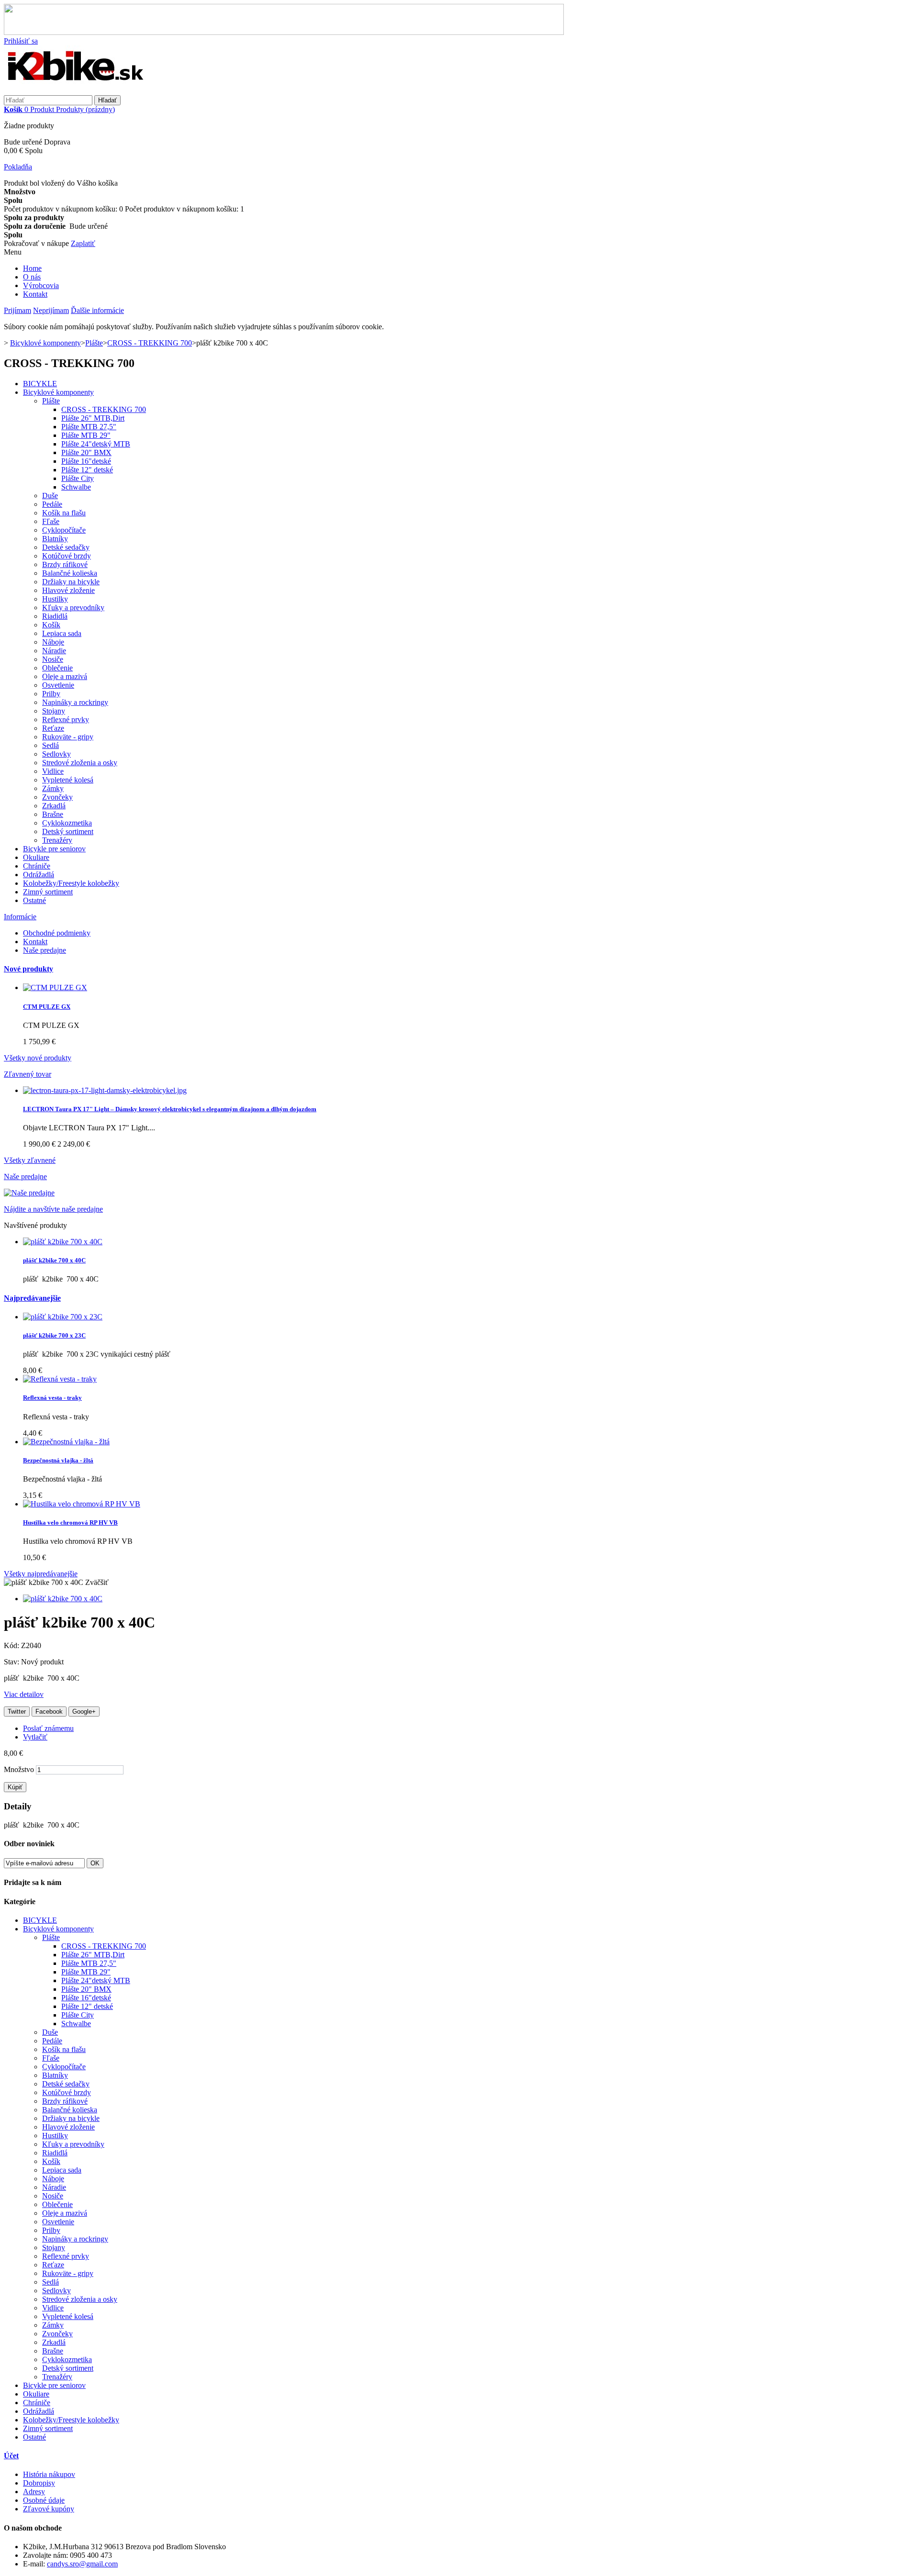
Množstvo (19, 1769)
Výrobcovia (41, 285)
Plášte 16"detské (86, 461)
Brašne (53, 814)
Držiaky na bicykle (71, 582)
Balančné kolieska (70, 573)
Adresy (34, 2492)
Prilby (51, 694)
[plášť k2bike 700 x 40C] (63, 1599)
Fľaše (51, 521)
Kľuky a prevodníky (73, 608)
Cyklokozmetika (67, 823)
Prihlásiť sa (21, 41)
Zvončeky (57, 797)
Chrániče (37, 866)
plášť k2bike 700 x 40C (54, 1260)
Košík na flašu (64, 513)
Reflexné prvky (66, 719)
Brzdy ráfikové (65, 564)
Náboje (53, 642)
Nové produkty (28, 969)
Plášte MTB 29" (86, 435)
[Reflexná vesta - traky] (60, 1379)
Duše (50, 496)
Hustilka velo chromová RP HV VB (70, 1522)
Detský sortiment (68, 831)
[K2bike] (76, 91)
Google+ (84, 1712)
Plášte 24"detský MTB (96, 444)
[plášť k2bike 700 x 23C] (63, 1317)
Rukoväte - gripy (68, 737)
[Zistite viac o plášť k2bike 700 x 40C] (63, 1242)
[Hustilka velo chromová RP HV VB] (82, 1504)
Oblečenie (57, 668)
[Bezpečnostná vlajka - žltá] (66, 1442)
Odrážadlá (39, 875)
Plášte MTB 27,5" (89, 427)
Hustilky (55, 599)
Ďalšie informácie (97, 310)
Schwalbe (76, 487)
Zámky (53, 788)
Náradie (54, 651)
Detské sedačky (66, 547)
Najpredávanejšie (32, 1298)
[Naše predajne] (29, 1193)
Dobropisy (39, 2483)
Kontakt (35, 294)
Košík (51, 625)
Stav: (12, 1662)
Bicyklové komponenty (58, 392)
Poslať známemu (48, 1728)
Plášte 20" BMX (86, 452)
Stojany (54, 711)
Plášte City (78, 478)
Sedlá (50, 745)
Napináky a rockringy (75, 702)
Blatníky (55, 539)
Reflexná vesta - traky (52, 1398)
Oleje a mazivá (65, 676)
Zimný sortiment (48, 892)
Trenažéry (57, 840)
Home (32, 268)
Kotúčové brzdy (67, 556)
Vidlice (53, 771)
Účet (11, 2456)
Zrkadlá (54, 806)
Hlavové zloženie (68, 590)
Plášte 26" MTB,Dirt (93, 418)
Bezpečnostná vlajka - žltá (58, 1460)
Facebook (49, 1712)
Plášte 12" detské (87, 470)
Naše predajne (45, 950)
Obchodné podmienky (57, 933)
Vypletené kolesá (68, 780)
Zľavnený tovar (28, 1074)
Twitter (17, 1712)
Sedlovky (56, 754)
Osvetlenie (58, 685)
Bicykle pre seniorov (54, 849)
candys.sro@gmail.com (82, 2564)
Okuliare (36, 857)
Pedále (52, 504)
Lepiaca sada (62, 633)
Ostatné (34, 900)
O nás (32, 277)
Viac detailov (24, 1694)
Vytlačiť (35, 1737)
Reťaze (53, 728)
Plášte (51, 401)
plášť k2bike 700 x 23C (54, 1335)
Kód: (12, 1645)
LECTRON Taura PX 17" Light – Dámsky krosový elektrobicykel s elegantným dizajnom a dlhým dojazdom (170, 1109)
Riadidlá (55, 616)
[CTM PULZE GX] (55, 987)
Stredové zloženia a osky (80, 763)
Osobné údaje (44, 2500)
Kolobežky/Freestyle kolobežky (71, 883)
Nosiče (53, 659)
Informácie (20, 917)
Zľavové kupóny (49, 2509)
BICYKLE (40, 384)
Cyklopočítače (64, 530)
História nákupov (49, 2474)
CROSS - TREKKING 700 (104, 409)
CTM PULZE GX (47, 1007)
